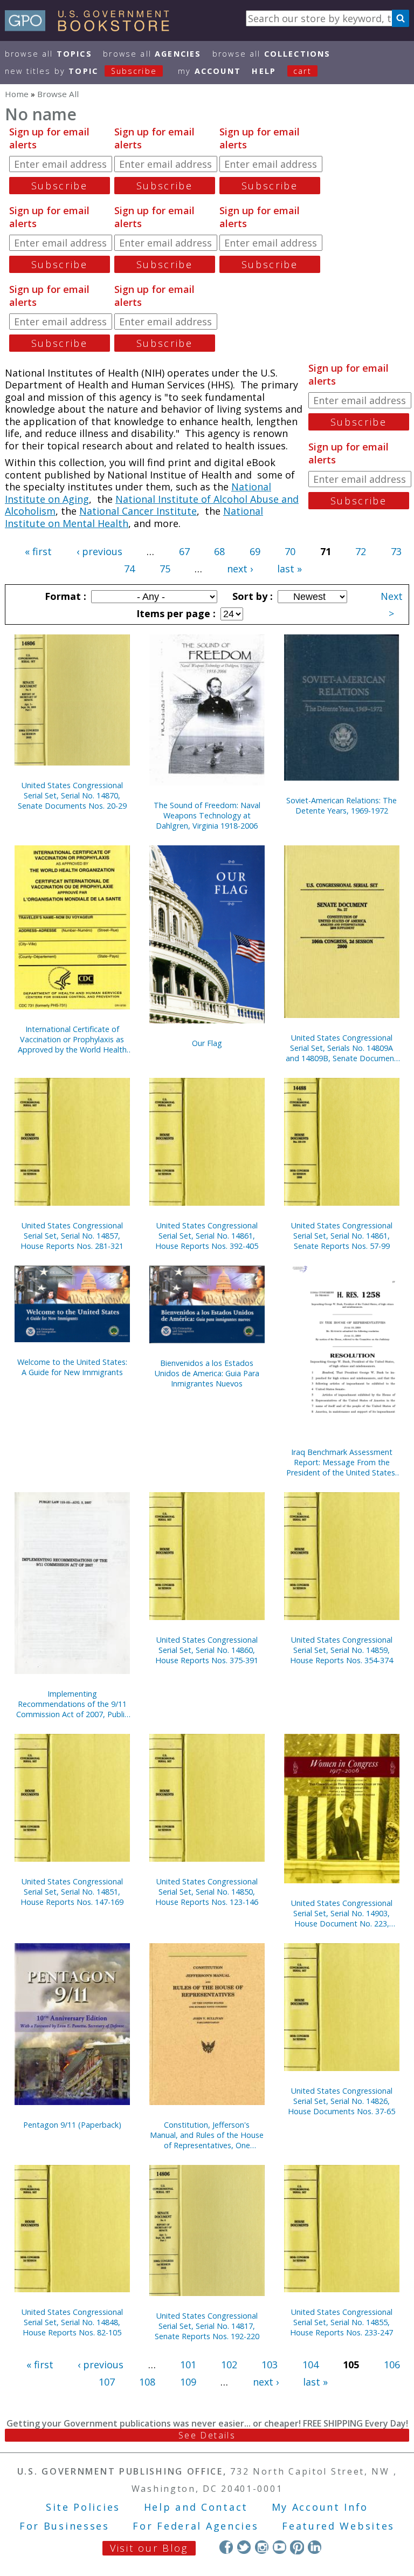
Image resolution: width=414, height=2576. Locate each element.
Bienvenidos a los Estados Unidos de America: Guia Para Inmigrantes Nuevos (207, 1373)
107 (107, 2382)
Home (17, 94)
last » (289, 569)
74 (129, 569)
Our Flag (207, 1043)
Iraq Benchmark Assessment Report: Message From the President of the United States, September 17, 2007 (342, 1462)
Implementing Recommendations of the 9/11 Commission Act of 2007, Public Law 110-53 (72, 1704)
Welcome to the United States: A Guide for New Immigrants (72, 1367)
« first (38, 551)
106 (392, 2365)
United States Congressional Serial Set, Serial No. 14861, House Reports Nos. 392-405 (207, 1236)
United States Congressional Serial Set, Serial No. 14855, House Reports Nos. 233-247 (341, 2322)
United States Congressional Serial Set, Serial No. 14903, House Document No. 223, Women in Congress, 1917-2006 (341, 1913)
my (209, 71)
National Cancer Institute (138, 511)
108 (147, 2382)
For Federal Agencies (195, 2526)
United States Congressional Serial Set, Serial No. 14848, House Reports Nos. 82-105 (72, 2322)
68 (219, 551)
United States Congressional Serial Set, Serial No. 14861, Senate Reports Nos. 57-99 (342, 1236)
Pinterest (297, 2547)
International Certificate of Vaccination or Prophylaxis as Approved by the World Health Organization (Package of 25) (72, 1039)
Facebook (226, 2547)
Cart (302, 71)
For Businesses (64, 2526)
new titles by (81, 71)
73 (396, 551)
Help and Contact (196, 2507)
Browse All (49, 54)
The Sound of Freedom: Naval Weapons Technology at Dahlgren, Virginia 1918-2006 (207, 815)
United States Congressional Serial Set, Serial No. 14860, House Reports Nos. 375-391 (207, 1650)
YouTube (280, 2547)
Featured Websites (338, 2526)
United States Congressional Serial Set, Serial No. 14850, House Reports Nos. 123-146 (207, 1892)
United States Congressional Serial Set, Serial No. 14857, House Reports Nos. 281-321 (72, 1236)
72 (361, 551)
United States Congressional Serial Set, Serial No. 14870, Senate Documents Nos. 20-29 (72, 795)
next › (240, 569)
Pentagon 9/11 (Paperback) (72, 2125)
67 (184, 551)
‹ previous (99, 551)
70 (290, 551)
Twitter (244, 2547)
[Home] (92, 28)
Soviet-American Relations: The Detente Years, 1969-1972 (341, 805)
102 (229, 2365)
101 (188, 2365)
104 (310, 2365)
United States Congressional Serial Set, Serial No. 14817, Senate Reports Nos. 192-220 (207, 2326)
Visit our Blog (149, 2548)
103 (270, 2365)
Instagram (262, 2547)
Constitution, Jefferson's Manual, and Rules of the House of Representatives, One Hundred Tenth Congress (207, 2135)
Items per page (175, 613)
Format (64, 596)
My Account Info (320, 2507)
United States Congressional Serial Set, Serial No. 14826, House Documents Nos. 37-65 (341, 2101)
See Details (207, 2435)
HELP (264, 71)
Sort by (251, 596)
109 (188, 2382)
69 (255, 551)
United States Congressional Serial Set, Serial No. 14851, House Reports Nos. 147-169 (72, 1892)
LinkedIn (315, 2547)
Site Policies (83, 2507)
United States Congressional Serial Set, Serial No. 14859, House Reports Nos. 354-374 (341, 1650)
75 (165, 569)
